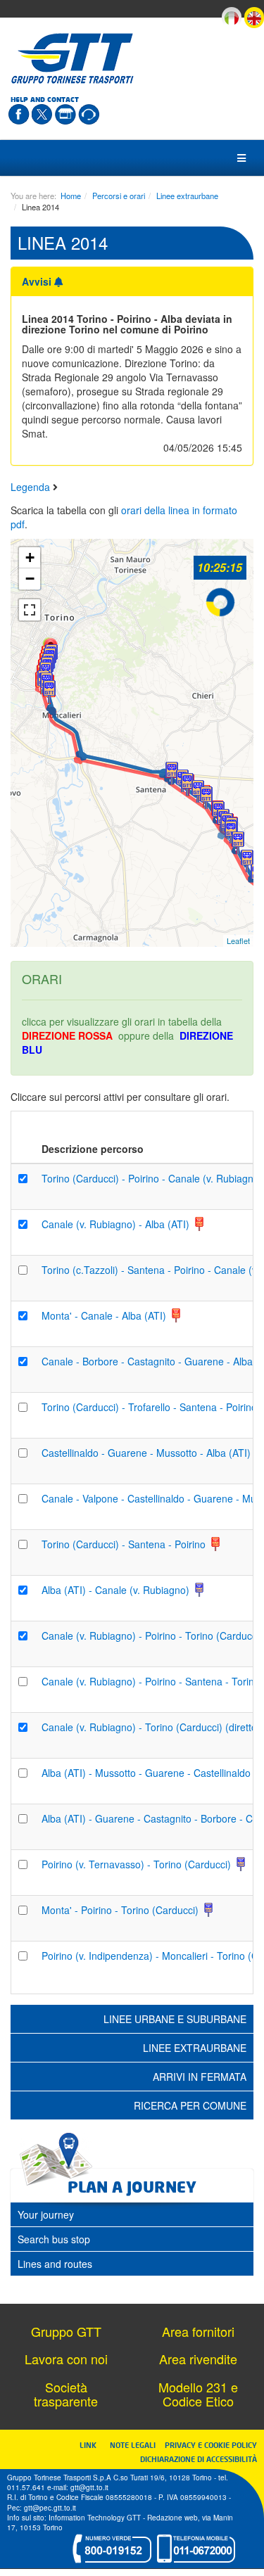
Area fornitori (198, 2331)
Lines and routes (55, 2264)
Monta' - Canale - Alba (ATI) (105, 1315)
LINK (92, 2445)
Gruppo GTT (66, 2331)
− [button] (30, 579)
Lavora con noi (66, 2359)
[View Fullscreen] (30, 610)
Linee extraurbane (187, 196)
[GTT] (73, 58)
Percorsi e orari (119, 196)
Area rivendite (198, 2359)
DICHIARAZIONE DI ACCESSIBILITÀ (199, 2459)
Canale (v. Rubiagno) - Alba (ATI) (117, 1224)
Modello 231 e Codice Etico (198, 2394)
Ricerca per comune (190, 2105)
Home (71, 196)
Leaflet (238, 941)
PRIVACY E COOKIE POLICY (211, 2445)
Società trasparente (66, 2394)
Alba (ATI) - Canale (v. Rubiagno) (117, 1590)
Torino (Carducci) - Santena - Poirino (125, 1544)
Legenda (32, 487)
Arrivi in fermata (200, 2077)
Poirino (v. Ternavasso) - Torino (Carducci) (138, 1864)
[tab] (132, 2214)
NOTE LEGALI (136, 2445)
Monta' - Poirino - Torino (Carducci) (121, 1910)
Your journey (46, 2214)
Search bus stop (54, 2239)
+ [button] (30, 557)
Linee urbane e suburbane (175, 2019)
